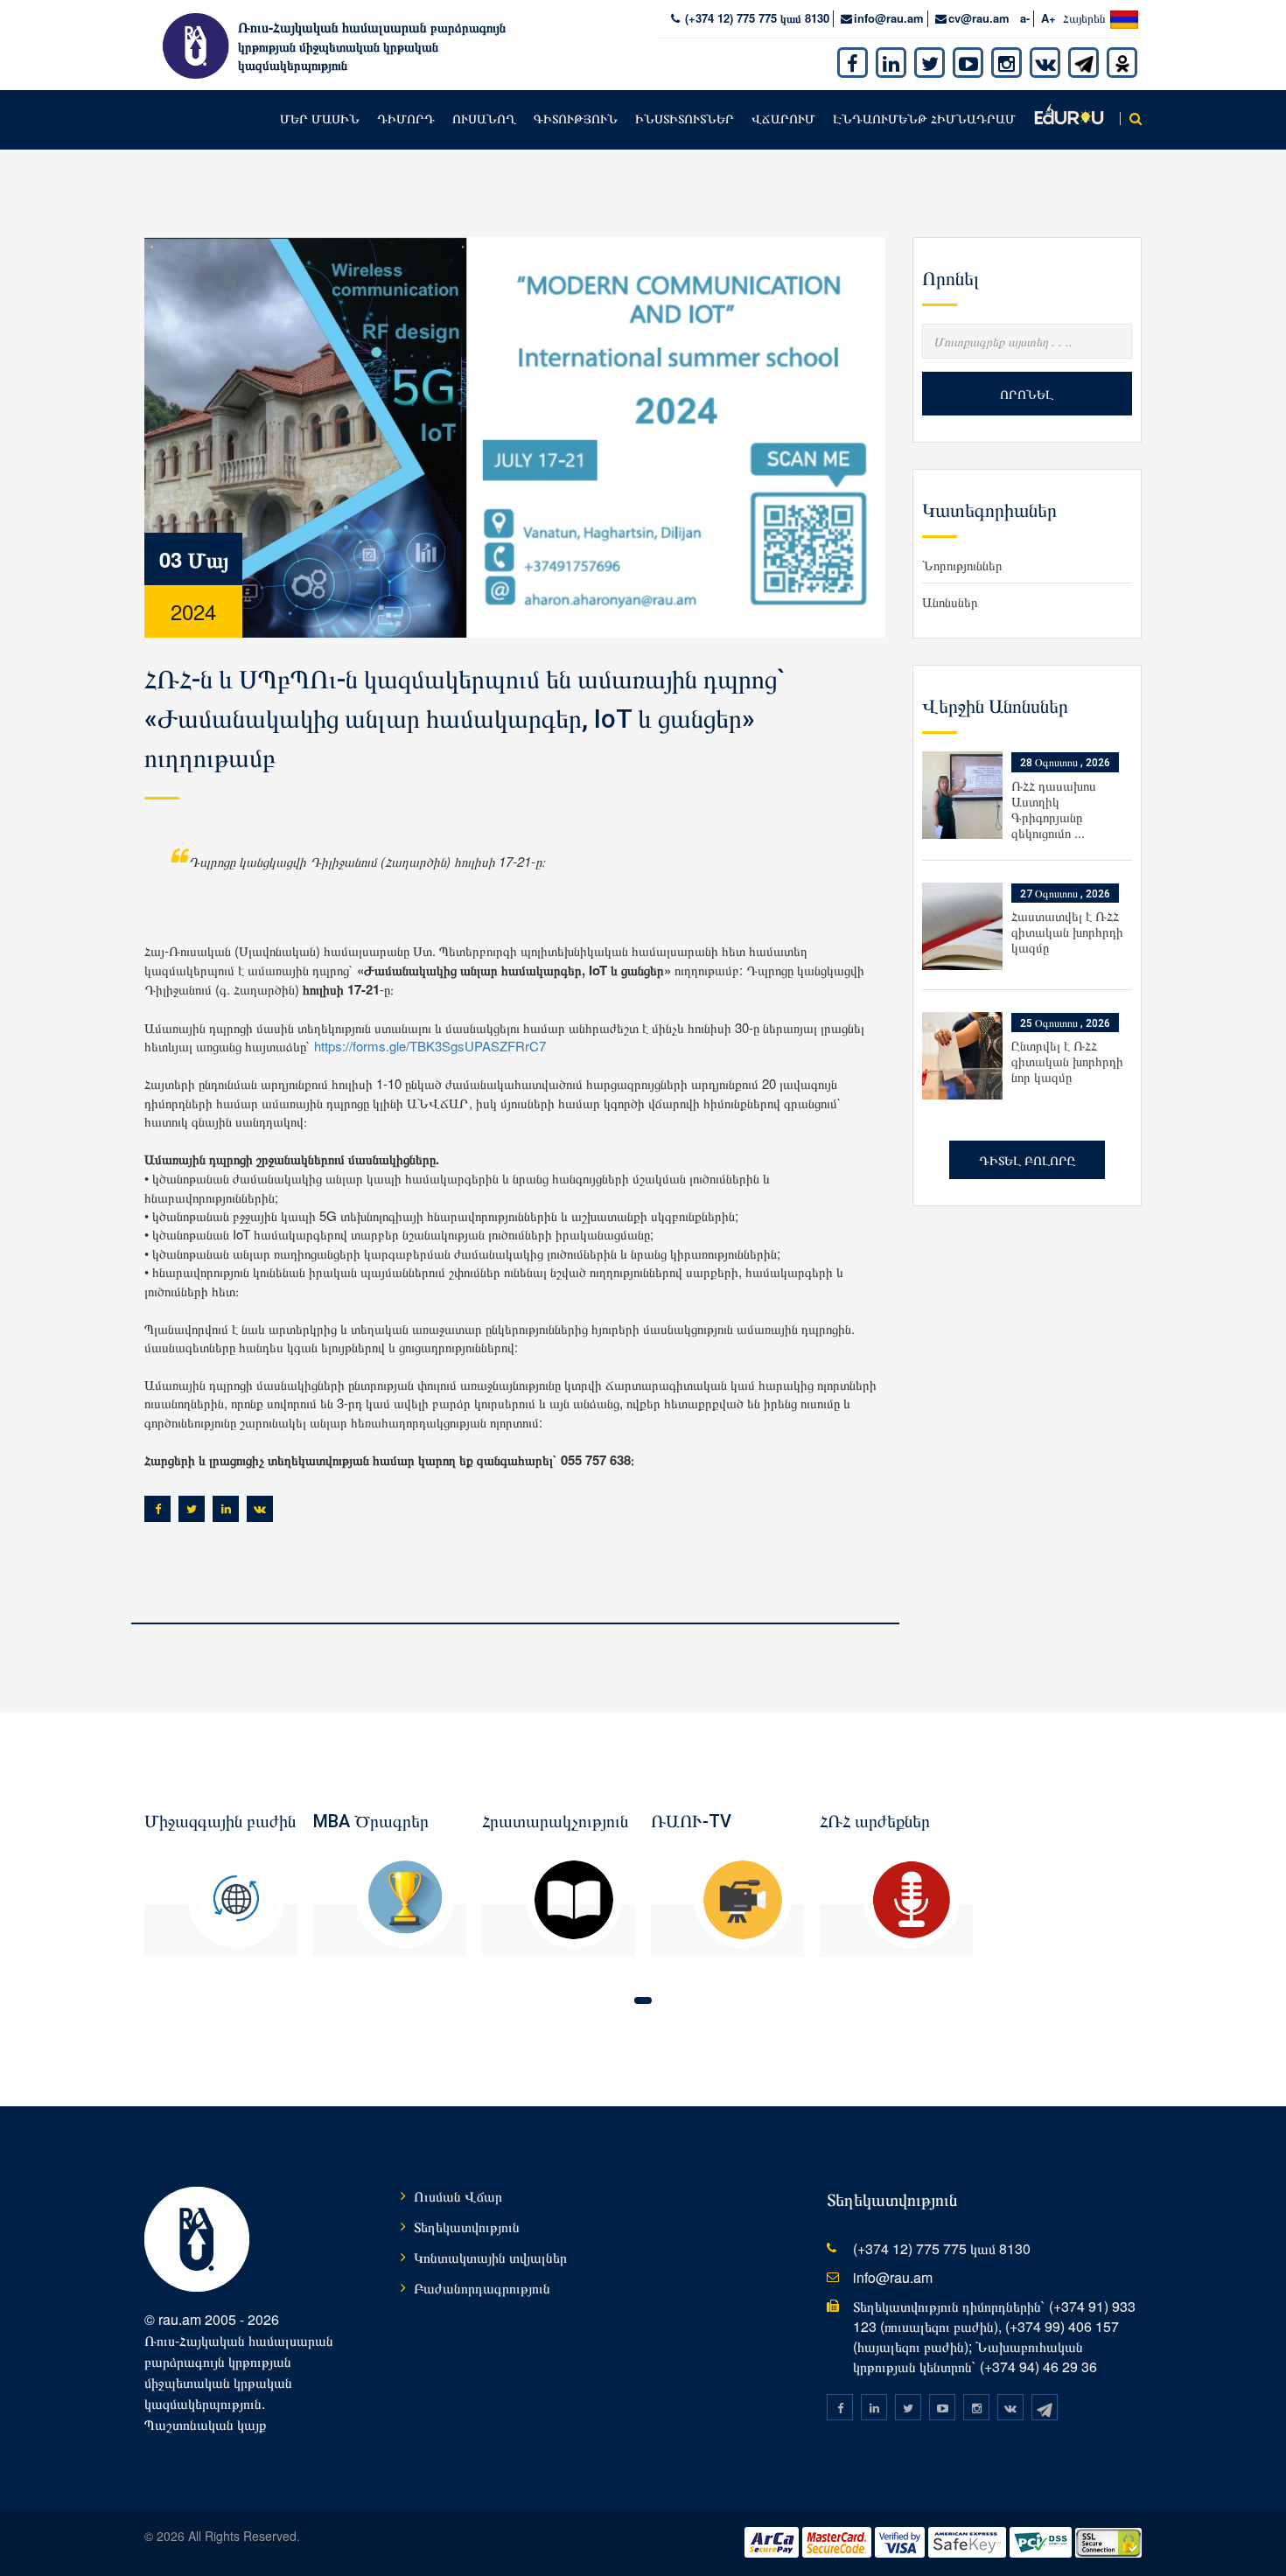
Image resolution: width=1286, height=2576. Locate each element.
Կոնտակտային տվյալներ (490, 2257)
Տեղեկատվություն (467, 2227)
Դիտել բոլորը (1027, 1160)
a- (1025, 18)
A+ (1048, 18)
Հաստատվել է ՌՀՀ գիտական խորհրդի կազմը (1067, 931)
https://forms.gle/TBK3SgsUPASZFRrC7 (430, 1046)
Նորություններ (962, 565)
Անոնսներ (950, 601)
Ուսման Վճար (458, 2196)
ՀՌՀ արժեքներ (875, 1821)
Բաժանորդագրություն (482, 2288)
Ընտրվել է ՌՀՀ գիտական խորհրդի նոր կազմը (1067, 1061)
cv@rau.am (979, 18)
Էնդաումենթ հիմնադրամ (924, 118)
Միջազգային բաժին (220, 1821)
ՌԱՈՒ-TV (691, 1821)
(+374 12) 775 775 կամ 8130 (755, 18)
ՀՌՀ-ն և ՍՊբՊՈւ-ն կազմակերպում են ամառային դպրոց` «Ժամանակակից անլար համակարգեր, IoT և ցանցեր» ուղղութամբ (465, 719)
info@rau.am (889, 18)
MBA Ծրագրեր (371, 1821)
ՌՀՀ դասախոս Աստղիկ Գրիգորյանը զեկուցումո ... (1054, 809)
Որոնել (1027, 394)
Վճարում (783, 118)
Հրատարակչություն (555, 1821)
